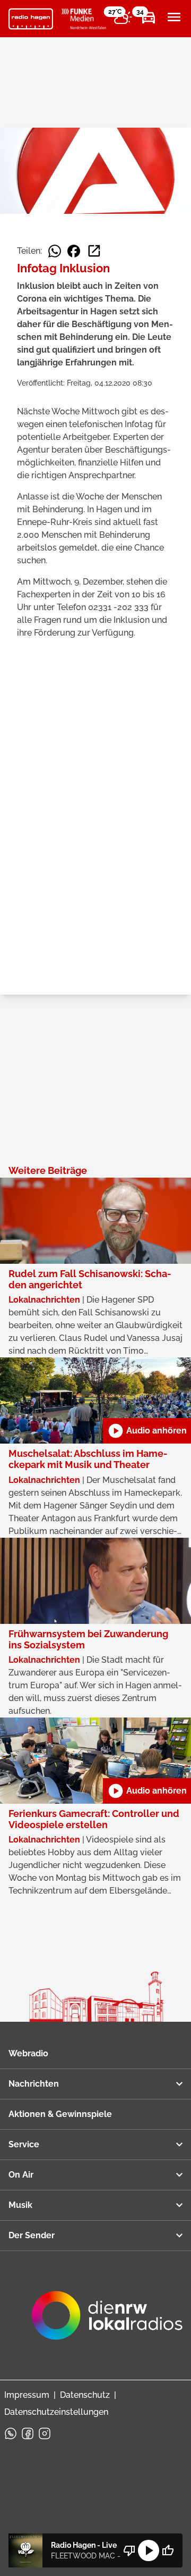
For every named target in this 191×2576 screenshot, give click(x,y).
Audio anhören (147, 1431)
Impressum (27, 2395)
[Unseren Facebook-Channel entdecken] (28, 2433)
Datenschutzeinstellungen (56, 2412)
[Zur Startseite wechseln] (31, 19)
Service (24, 2144)
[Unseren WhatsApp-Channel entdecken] (11, 2433)
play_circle (149, 2550)
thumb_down (129, 2550)
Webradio (28, 2053)
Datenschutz (85, 2395)
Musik (20, 2205)
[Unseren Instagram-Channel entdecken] (45, 2433)
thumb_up (168, 2550)
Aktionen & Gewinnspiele (60, 2114)
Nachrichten (34, 2084)
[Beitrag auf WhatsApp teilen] (55, 251)
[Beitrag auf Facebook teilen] (74, 251)
